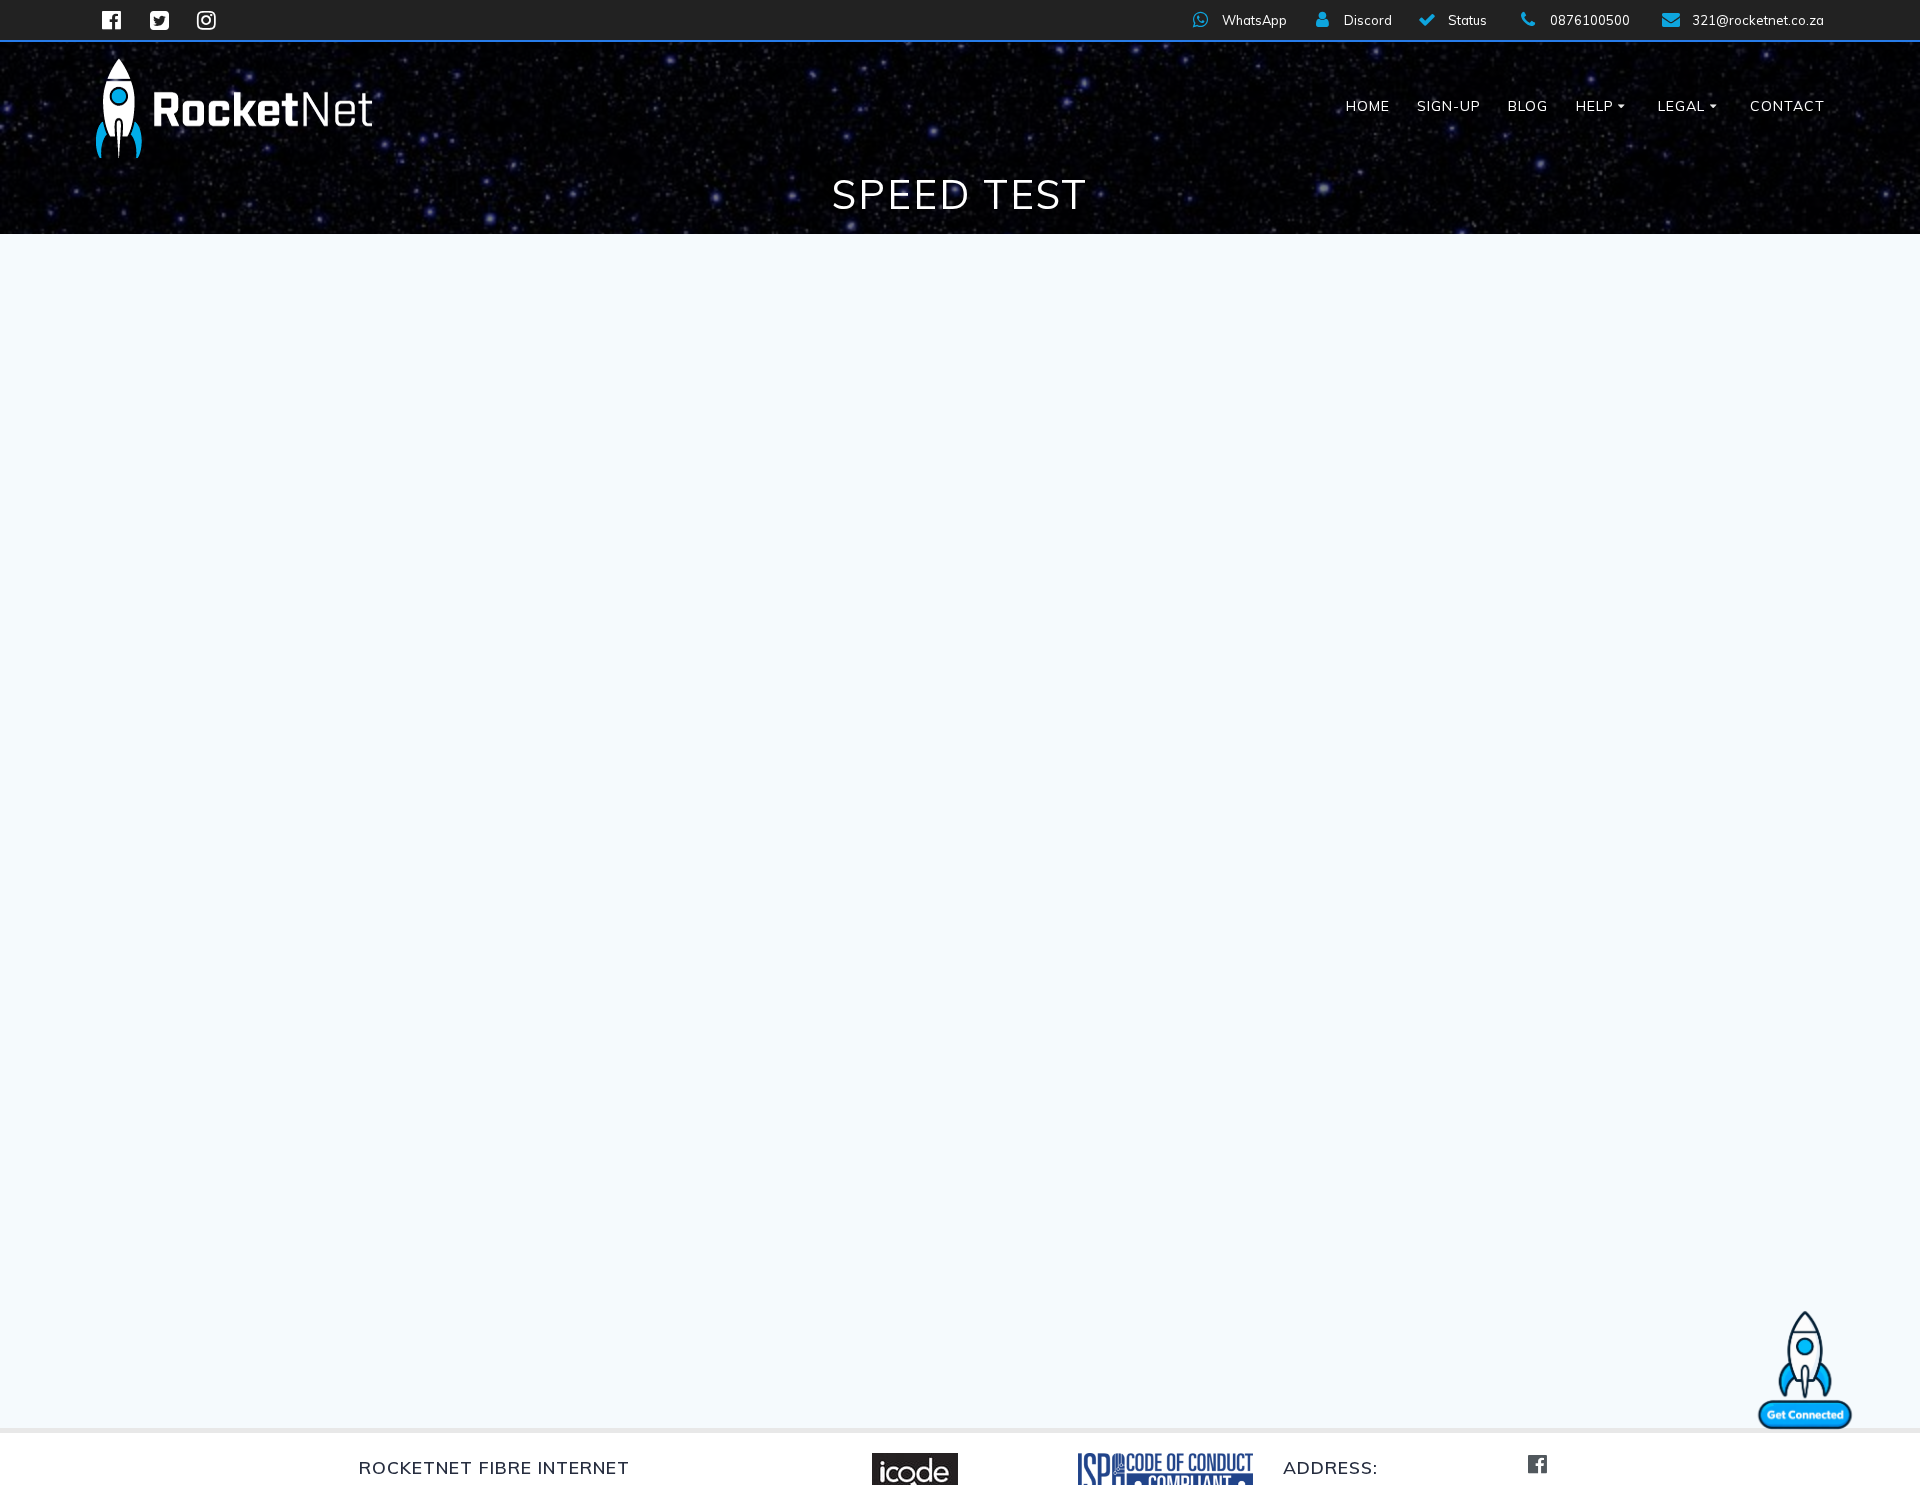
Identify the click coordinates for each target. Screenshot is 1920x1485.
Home (1368, 106)
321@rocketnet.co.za (1758, 20)
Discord (1368, 20)
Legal (1681, 106)
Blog (1528, 106)
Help (1595, 106)
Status (1467, 20)
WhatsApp (1254, 20)
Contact (1787, 106)
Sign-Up (1449, 106)
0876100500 (1590, 20)
